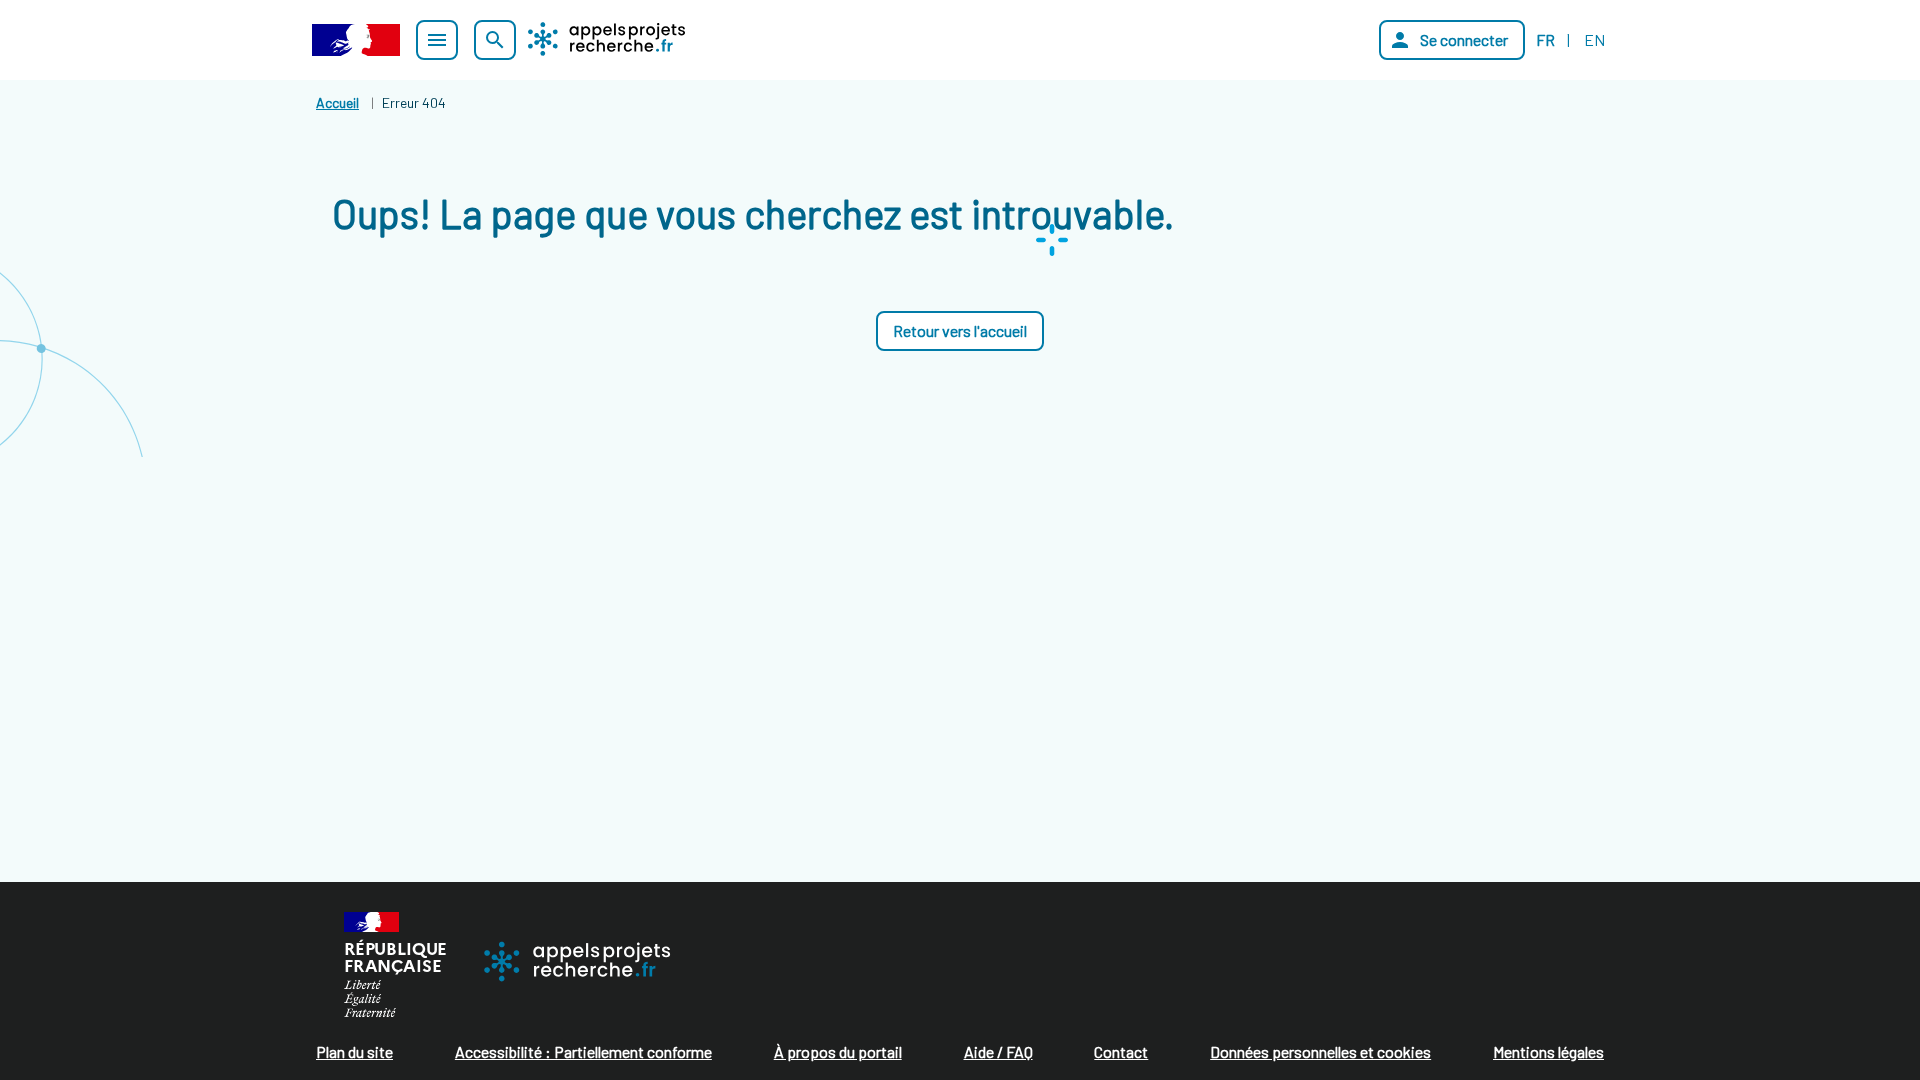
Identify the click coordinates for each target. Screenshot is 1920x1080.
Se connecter (1448, 40)
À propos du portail (838, 1051)
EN (1594, 39)
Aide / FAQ (998, 1051)
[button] (960, 331)
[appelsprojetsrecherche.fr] (606, 39)
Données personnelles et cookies (1320, 1051)
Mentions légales (1548, 1051)
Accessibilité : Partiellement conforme (583, 1051)
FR (1545, 39)
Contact (1121, 1051)
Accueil (337, 102)
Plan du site (354, 1051)
